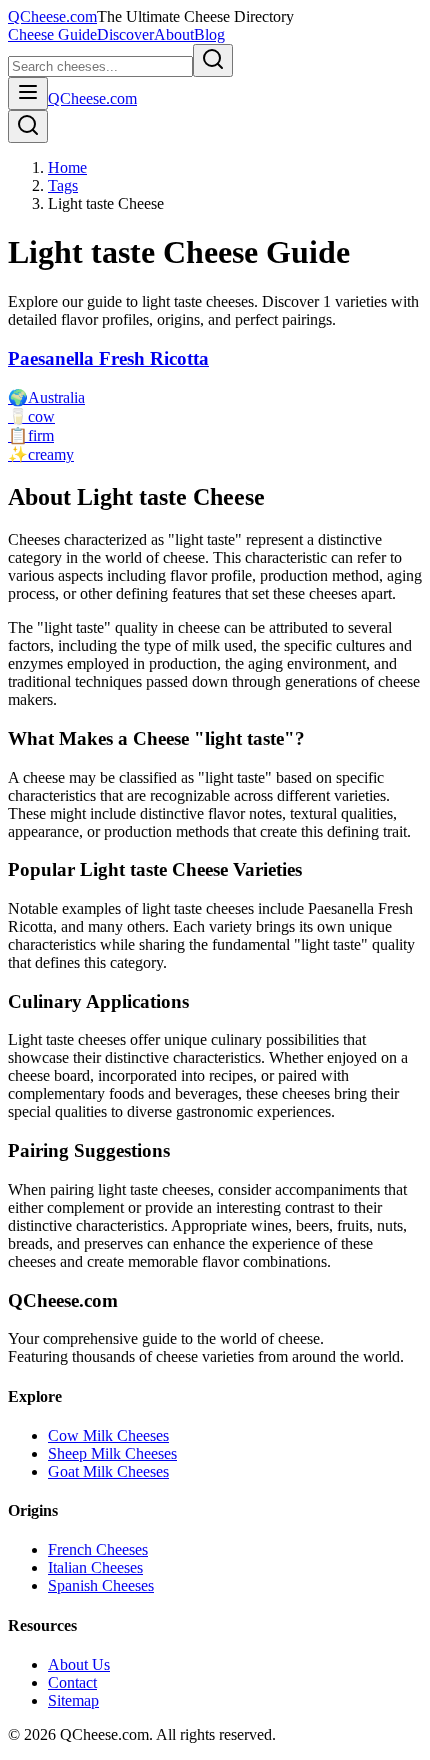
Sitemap (73, 1700)
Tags (63, 185)
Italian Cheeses (95, 1567)
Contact (72, 1682)
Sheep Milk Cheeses (112, 1453)
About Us (79, 1664)
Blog (209, 34)
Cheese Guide (52, 34)
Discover (125, 34)
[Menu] (28, 93)
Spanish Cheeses (101, 1585)
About (174, 34)
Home (67, 167)
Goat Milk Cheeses (108, 1471)
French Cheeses (98, 1549)
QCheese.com (52, 16)
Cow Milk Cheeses (108, 1435)
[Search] (28, 126)
